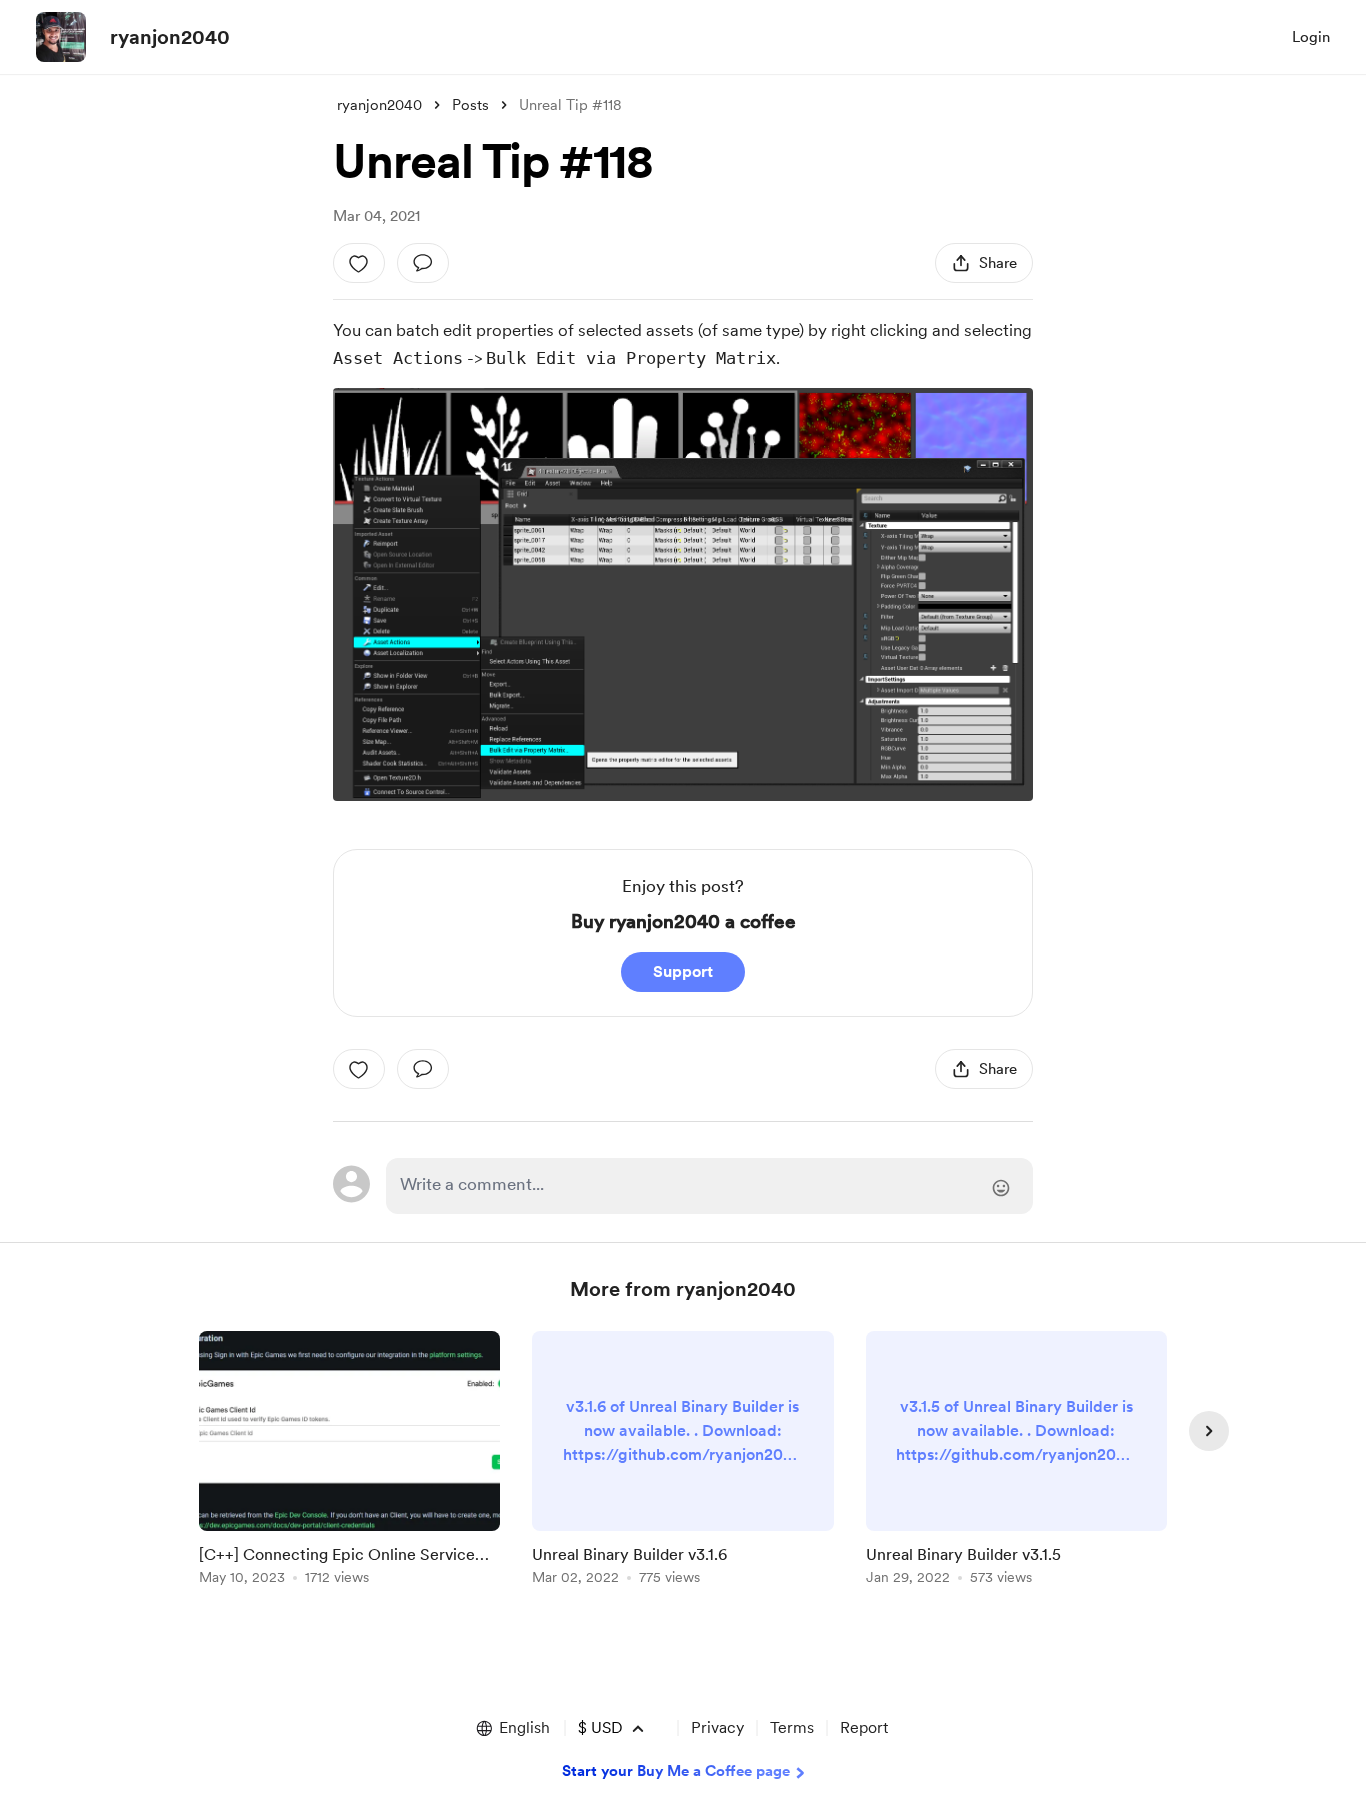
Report (864, 1727)
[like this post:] (359, 263)
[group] (349, 1461)
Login (1311, 37)
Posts (470, 105)
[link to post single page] (349, 1461)
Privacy (717, 1727)
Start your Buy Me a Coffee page (676, 1771)
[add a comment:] (423, 263)
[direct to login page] (709, 1186)
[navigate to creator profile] (61, 37)
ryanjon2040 (170, 37)
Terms (792, 1727)
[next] (1209, 1431)
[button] (512, 1728)
